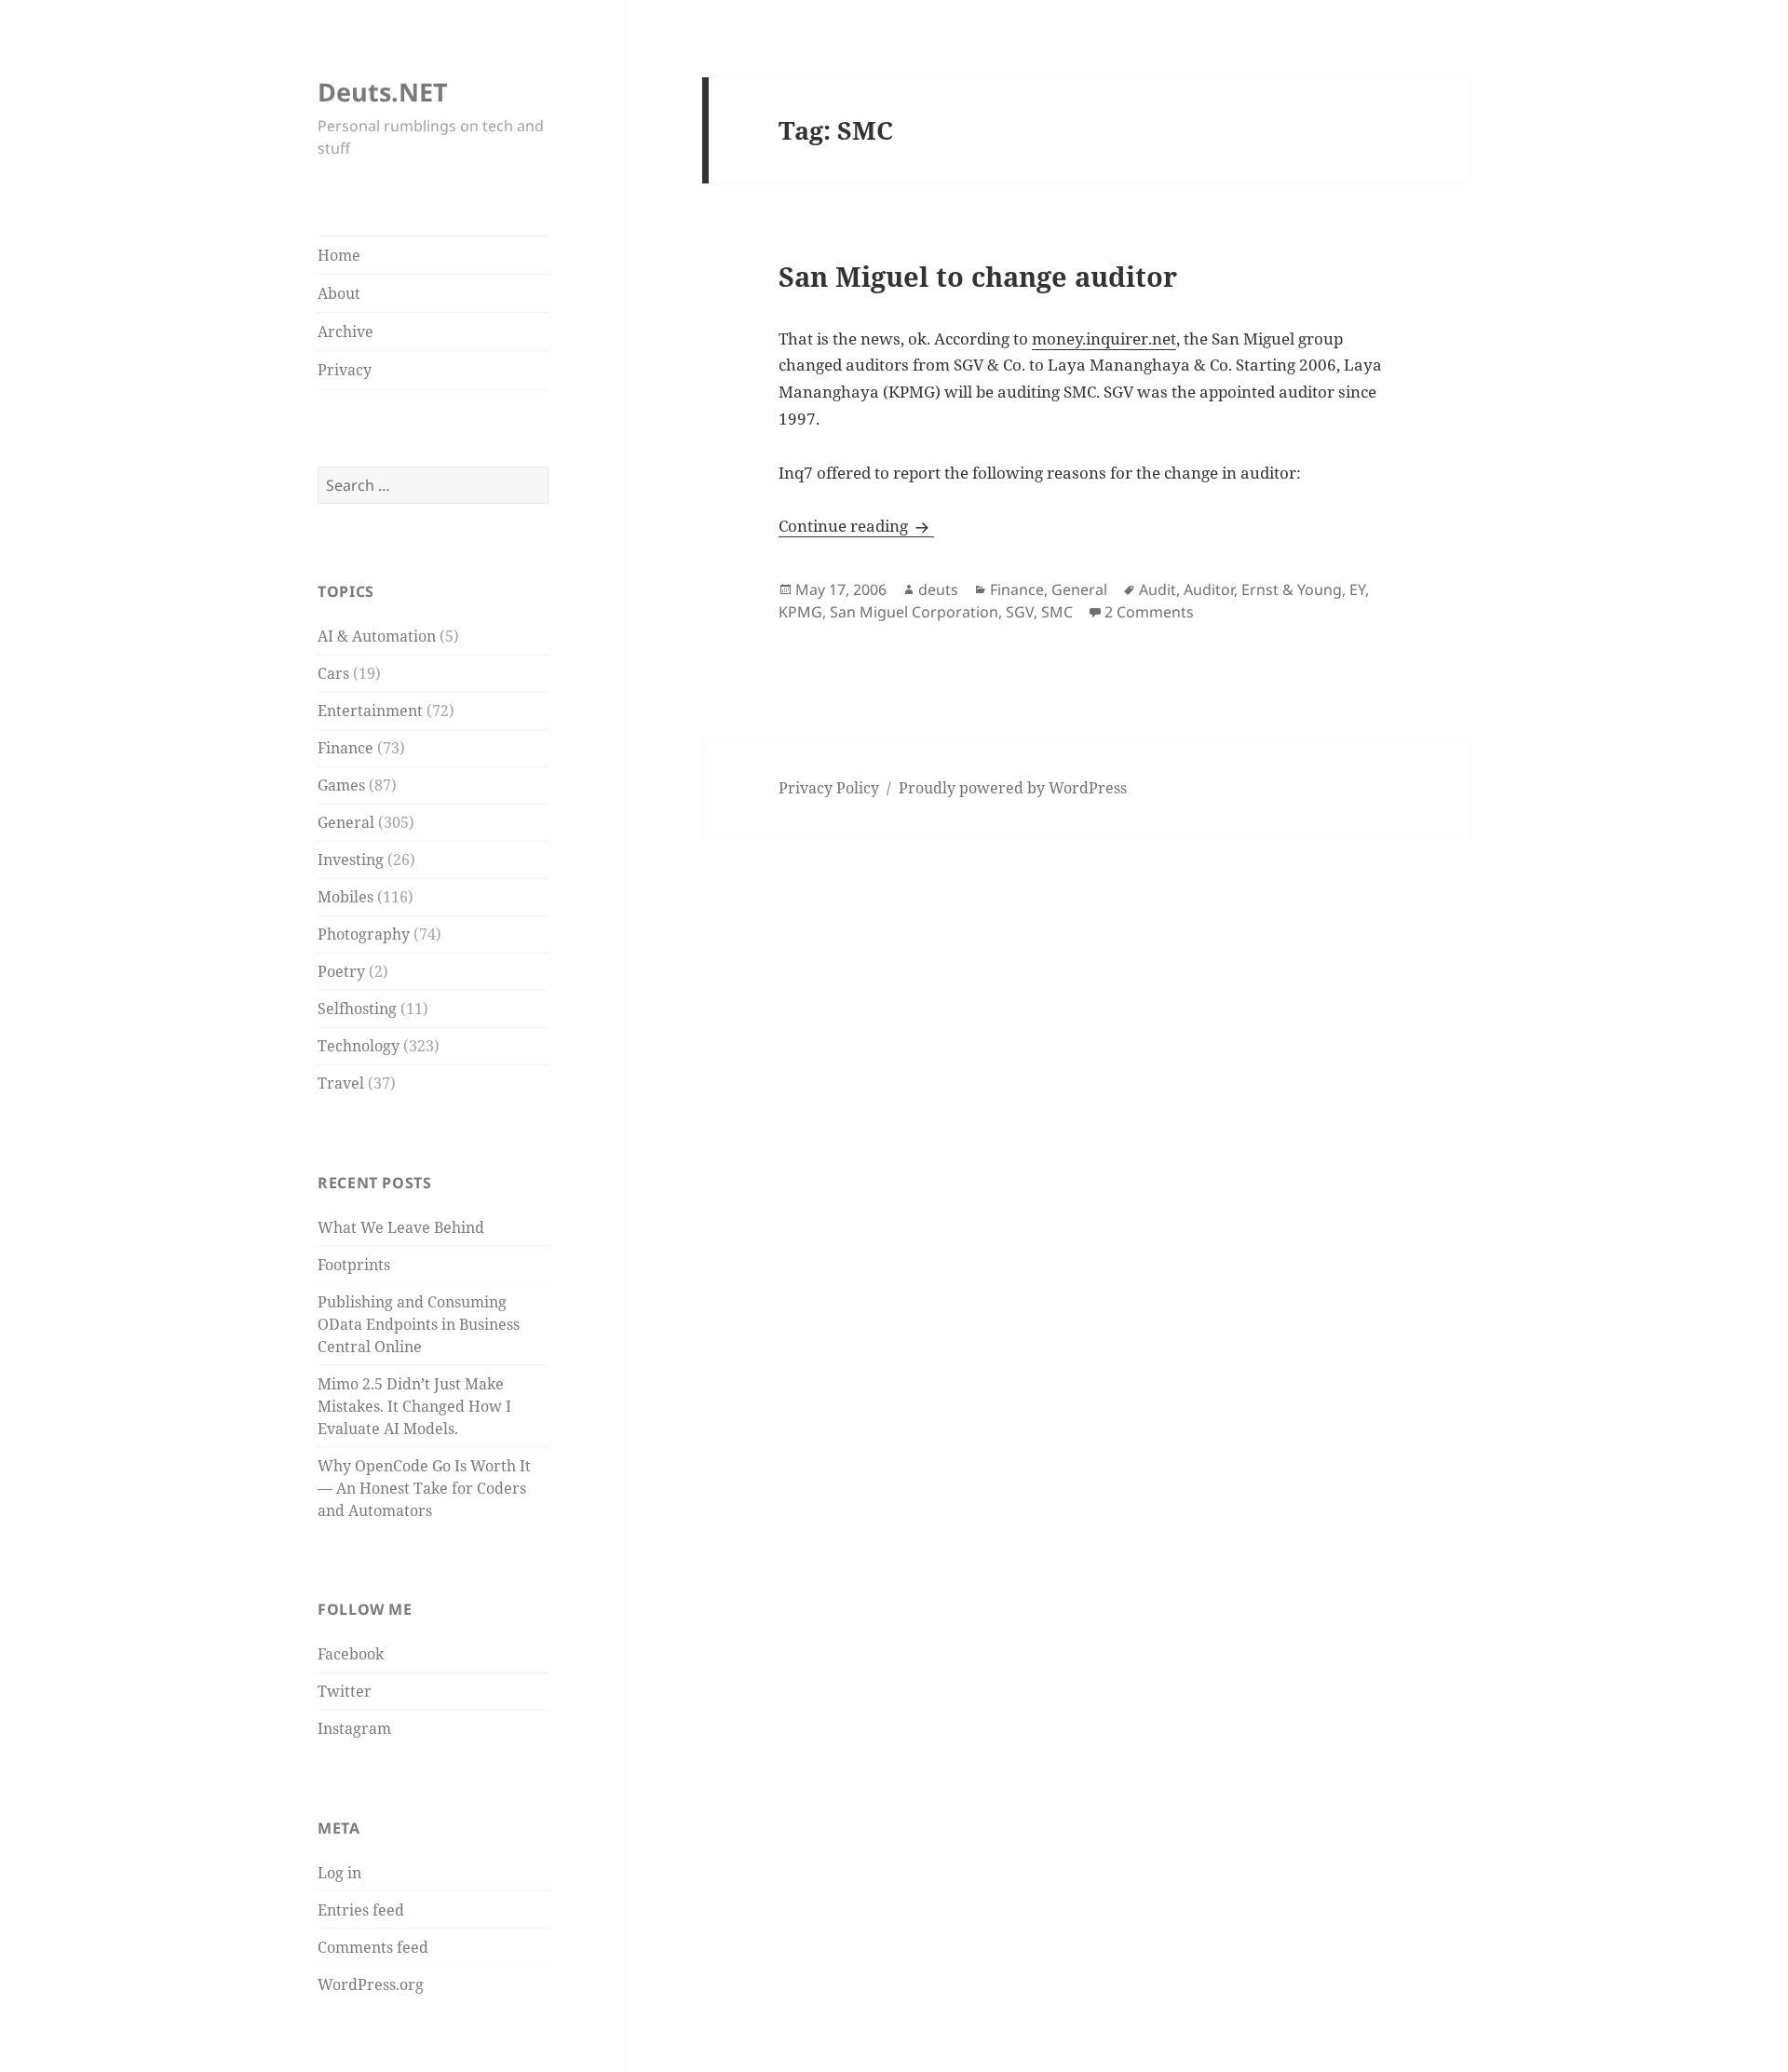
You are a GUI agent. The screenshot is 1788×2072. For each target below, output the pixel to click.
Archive (345, 332)
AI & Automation (377, 636)
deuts (938, 589)
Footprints (354, 1265)
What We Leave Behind (401, 1227)
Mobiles (345, 897)
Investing (351, 860)
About (339, 293)
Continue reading (856, 526)
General (346, 822)
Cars (333, 673)
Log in (339, 1873)
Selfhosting (357, 1009)
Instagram (354, 1728)
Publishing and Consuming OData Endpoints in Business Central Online (419, 1324)
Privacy (345, 370)
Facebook (351, 1654)
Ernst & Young (1292, 589)
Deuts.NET (383, 92)
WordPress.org (371, 1984)
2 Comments (1149, 612)
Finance (345, 748)
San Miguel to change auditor (978, 277)
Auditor (1209, 589)
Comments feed (373, 1947)
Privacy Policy (829, 788)
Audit (1158, 589)
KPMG (800, 612)
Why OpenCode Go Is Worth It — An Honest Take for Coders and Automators (424, 1488)
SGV (1020, 612)
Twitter (345, 1691)
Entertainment (370, 711)
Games (341, 785)
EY (1357, 589)
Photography (364, 934)
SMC (1057, 612)
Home (339, 255)
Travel (341, 1083)
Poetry (341, 971)
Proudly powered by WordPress (1013, 788)
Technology (359, 1046)
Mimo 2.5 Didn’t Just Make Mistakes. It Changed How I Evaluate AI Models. (414, 1406)
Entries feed (361, 1910)
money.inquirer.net (1104, 339)
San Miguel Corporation (914, 612)
